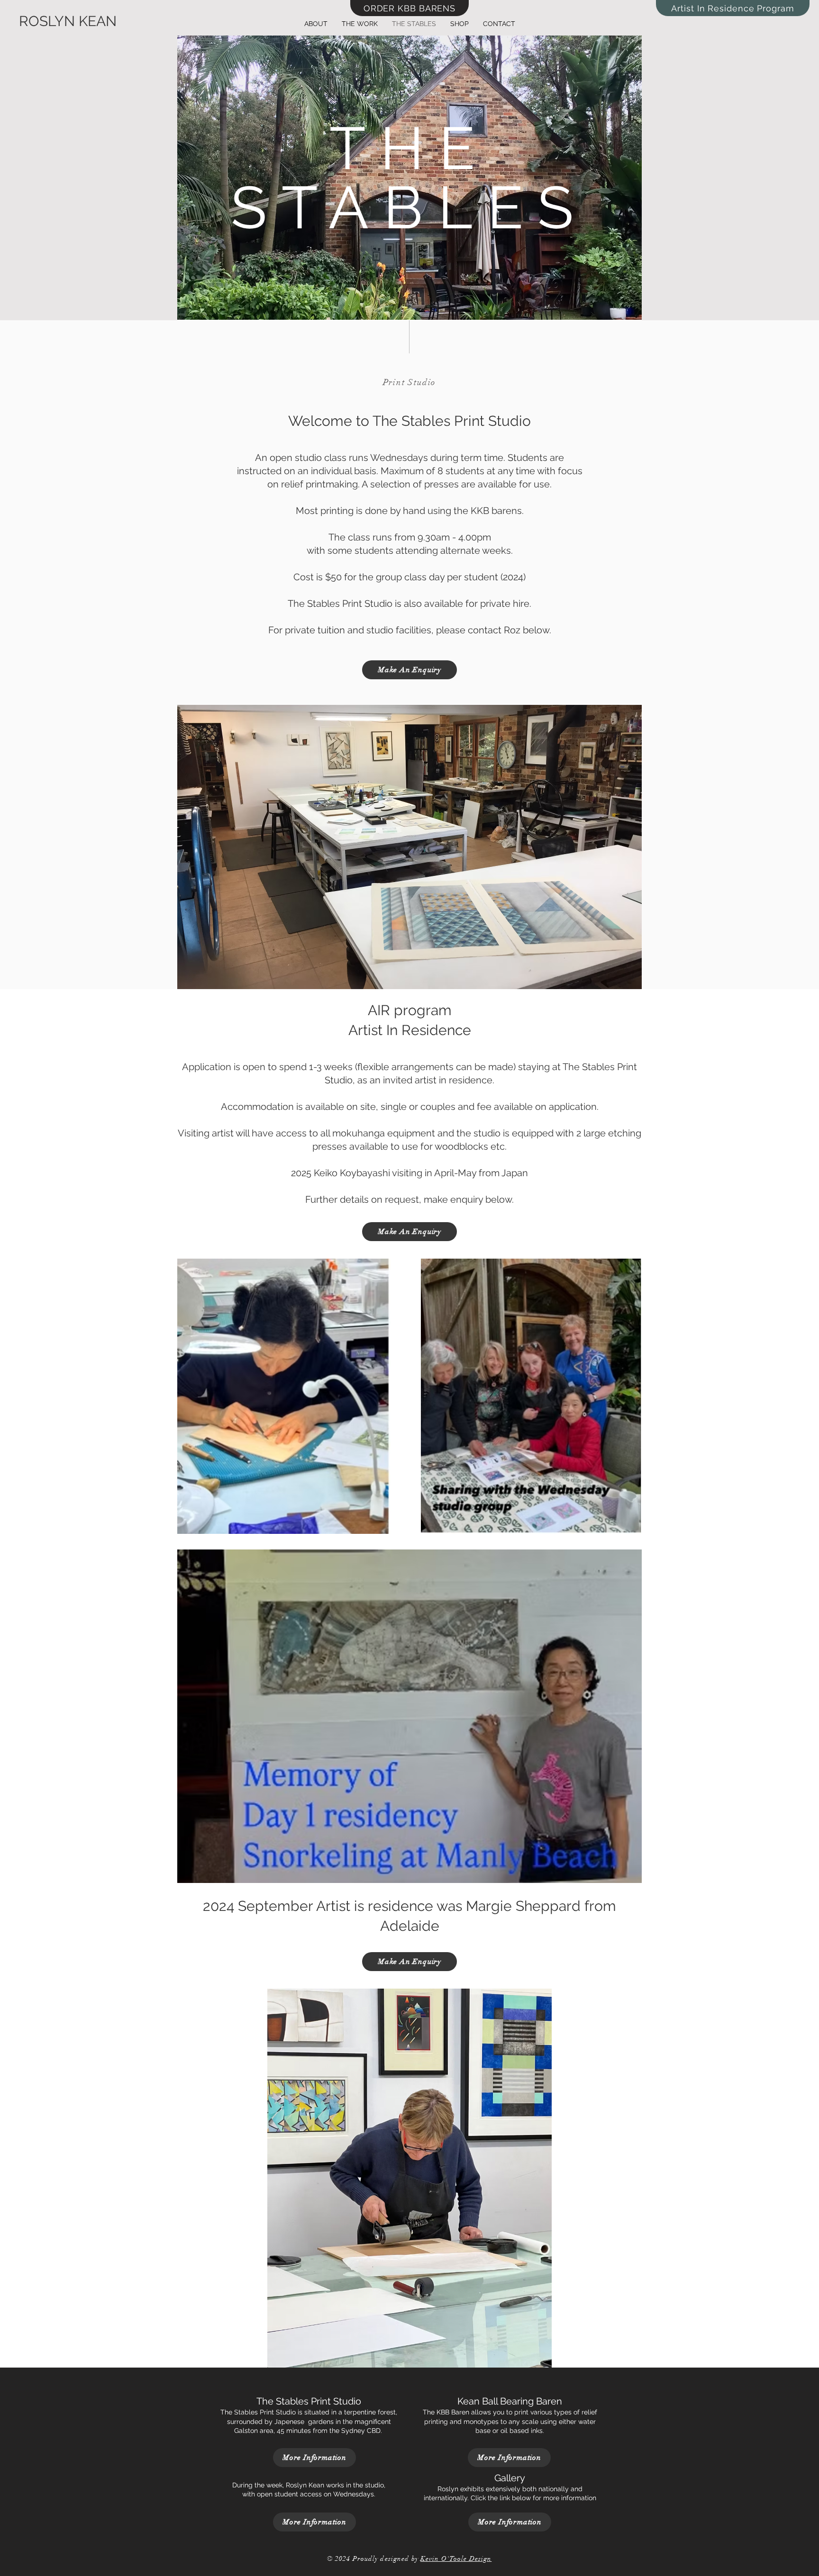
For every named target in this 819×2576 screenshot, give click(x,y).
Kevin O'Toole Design (456, 2559)
